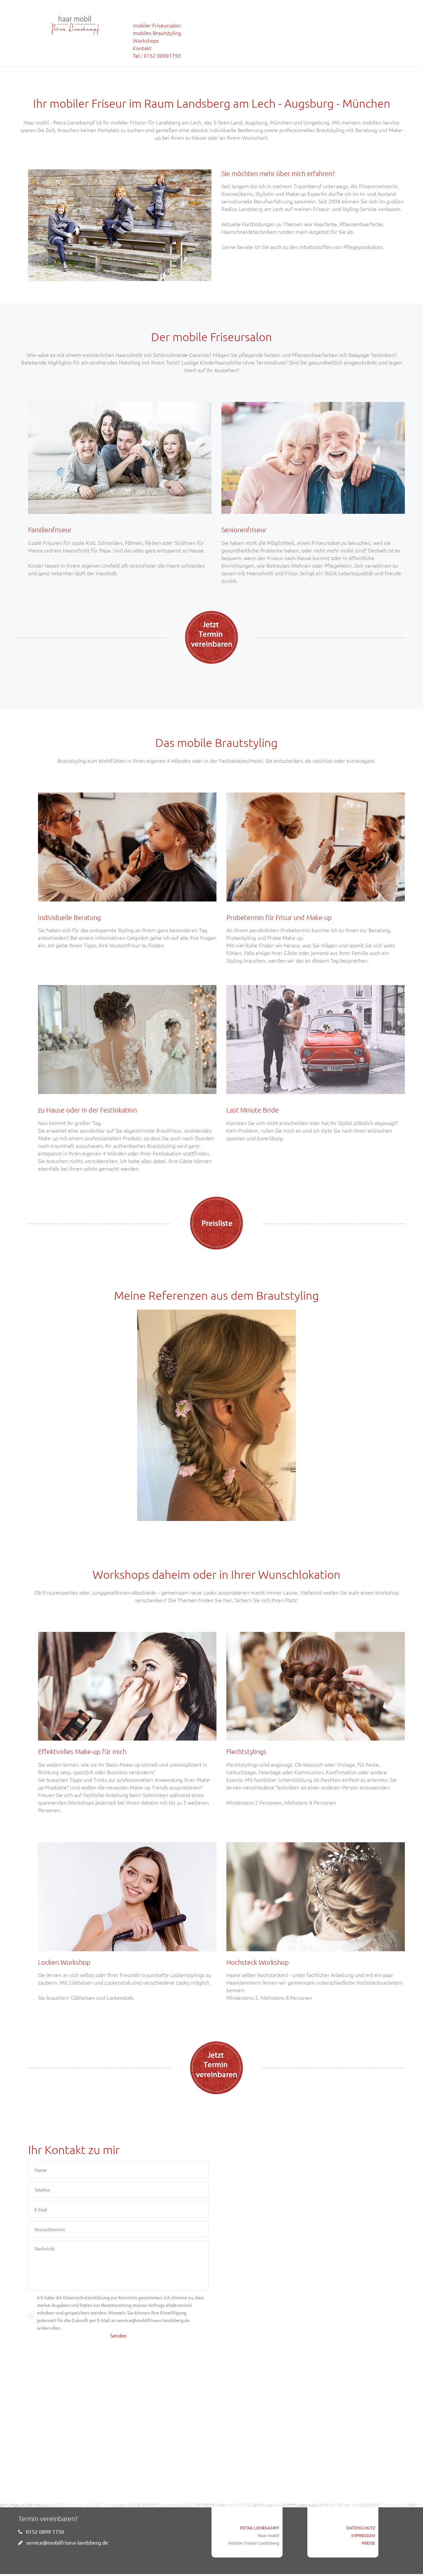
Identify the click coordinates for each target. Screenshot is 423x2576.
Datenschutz (361, 2528)
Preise (368, 2543)
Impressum (363, 2535)
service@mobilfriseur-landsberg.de (67, 2542)
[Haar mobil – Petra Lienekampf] (76, 25)
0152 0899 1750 (45, 2531)
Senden (118, 2335)
